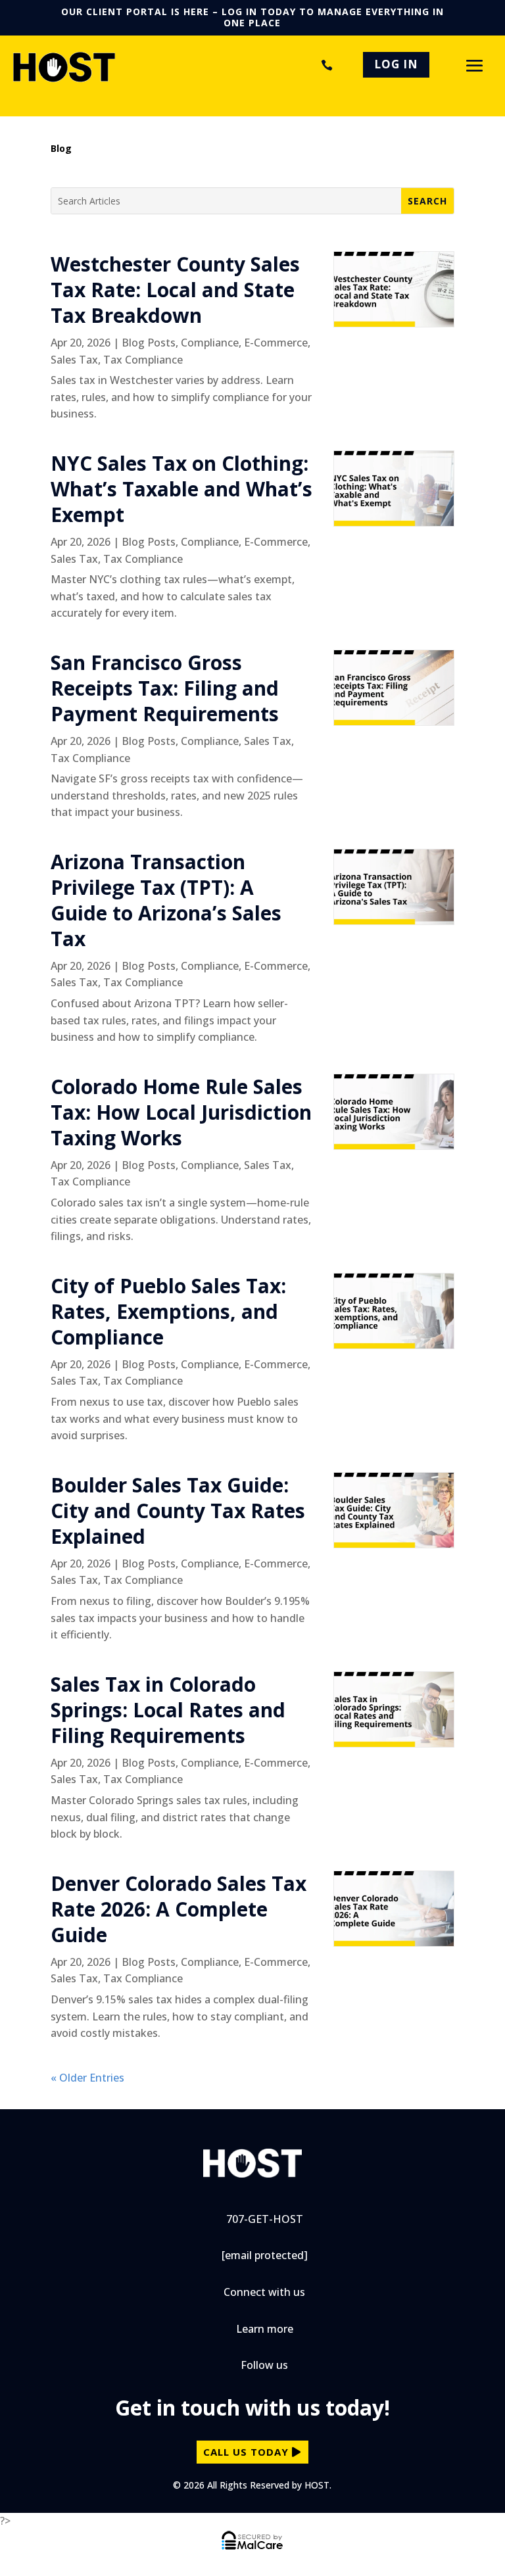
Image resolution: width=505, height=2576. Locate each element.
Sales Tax (74, 360)
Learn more (265, 2329)
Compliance (210, 343)
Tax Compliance (143, 360)
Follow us (264, 2365)
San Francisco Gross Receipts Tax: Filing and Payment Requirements (165, 688)
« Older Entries (87, 2078)
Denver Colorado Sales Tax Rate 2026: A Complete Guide (179, 1909)
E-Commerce (276, 343)
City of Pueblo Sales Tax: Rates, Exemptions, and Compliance (168, 1311)
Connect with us (264, 2292)
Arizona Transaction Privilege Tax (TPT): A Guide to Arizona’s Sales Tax (166, 900)
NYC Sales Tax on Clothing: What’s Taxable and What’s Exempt (181, 489)
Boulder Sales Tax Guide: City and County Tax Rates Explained (178, 1511)
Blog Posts (149, 343)
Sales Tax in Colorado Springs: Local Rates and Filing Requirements (168, 1710)
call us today (246, 2452)
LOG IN (396, 64)
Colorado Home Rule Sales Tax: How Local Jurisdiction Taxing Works (181, 1112)
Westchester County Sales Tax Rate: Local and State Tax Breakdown (175, 290)
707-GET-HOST (324, 65)
